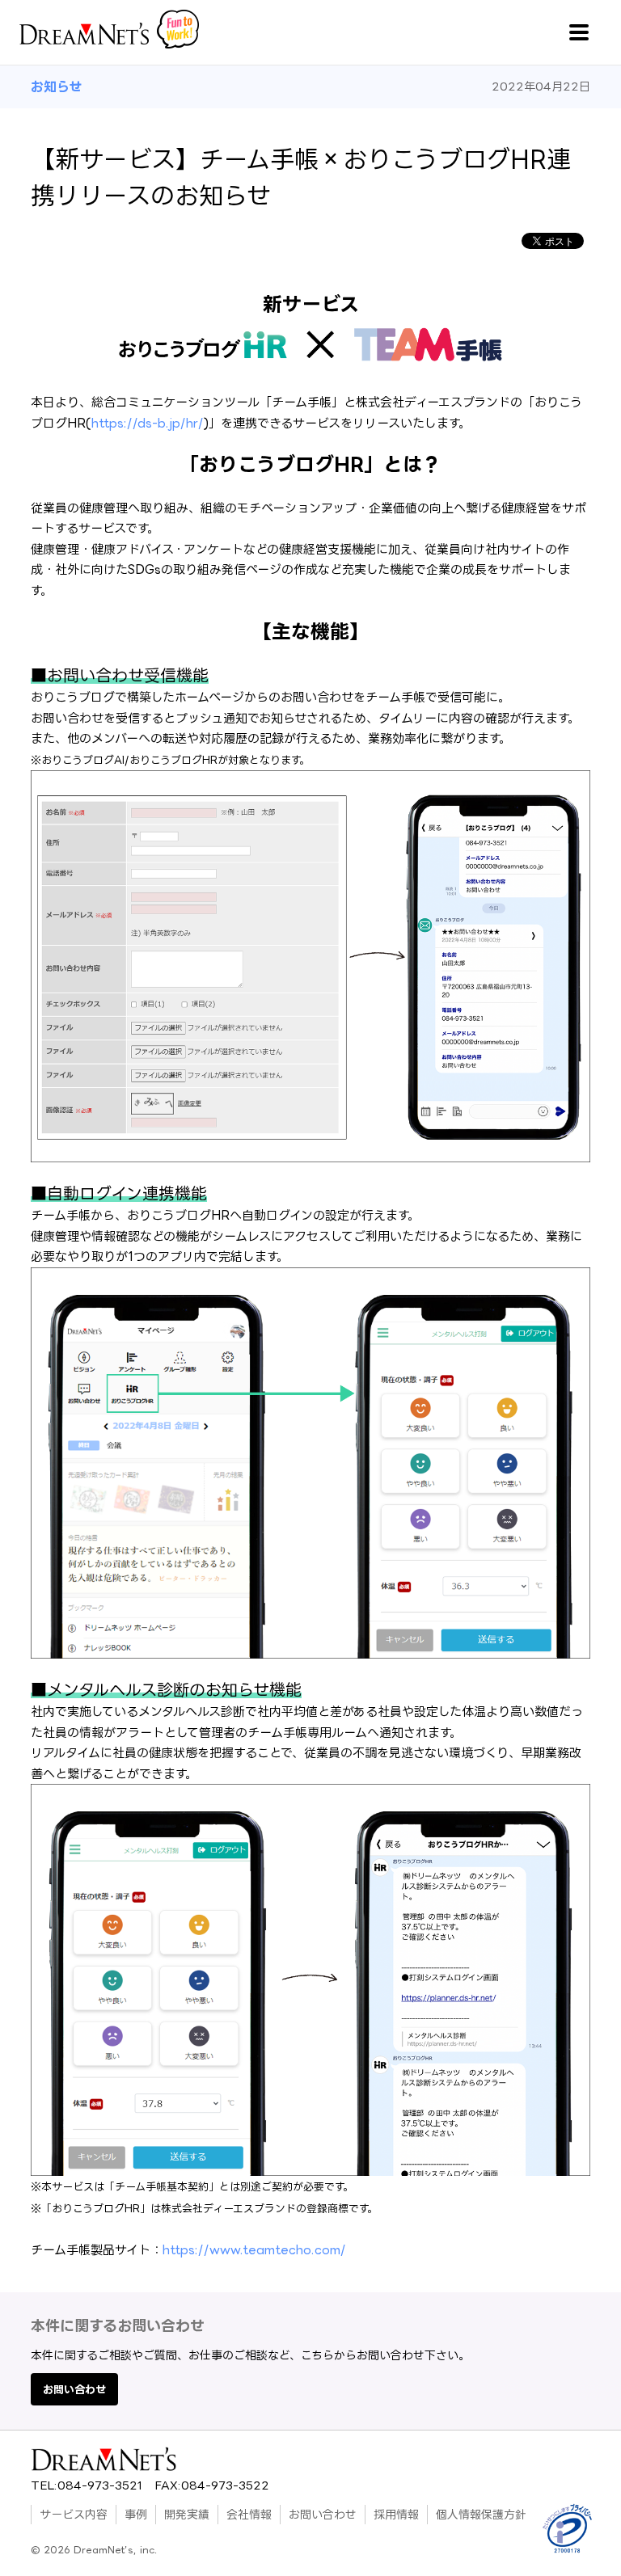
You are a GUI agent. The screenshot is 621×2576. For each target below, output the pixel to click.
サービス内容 (74, 2514)
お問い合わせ (74, 2389)
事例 (136, 2514)
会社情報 (249, 2514)
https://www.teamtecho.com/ (254, 2250)
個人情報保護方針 (481, 2514)
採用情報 (396, 2514)
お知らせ (56, 86)
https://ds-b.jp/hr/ (148, 423)
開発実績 (187, 2514)
